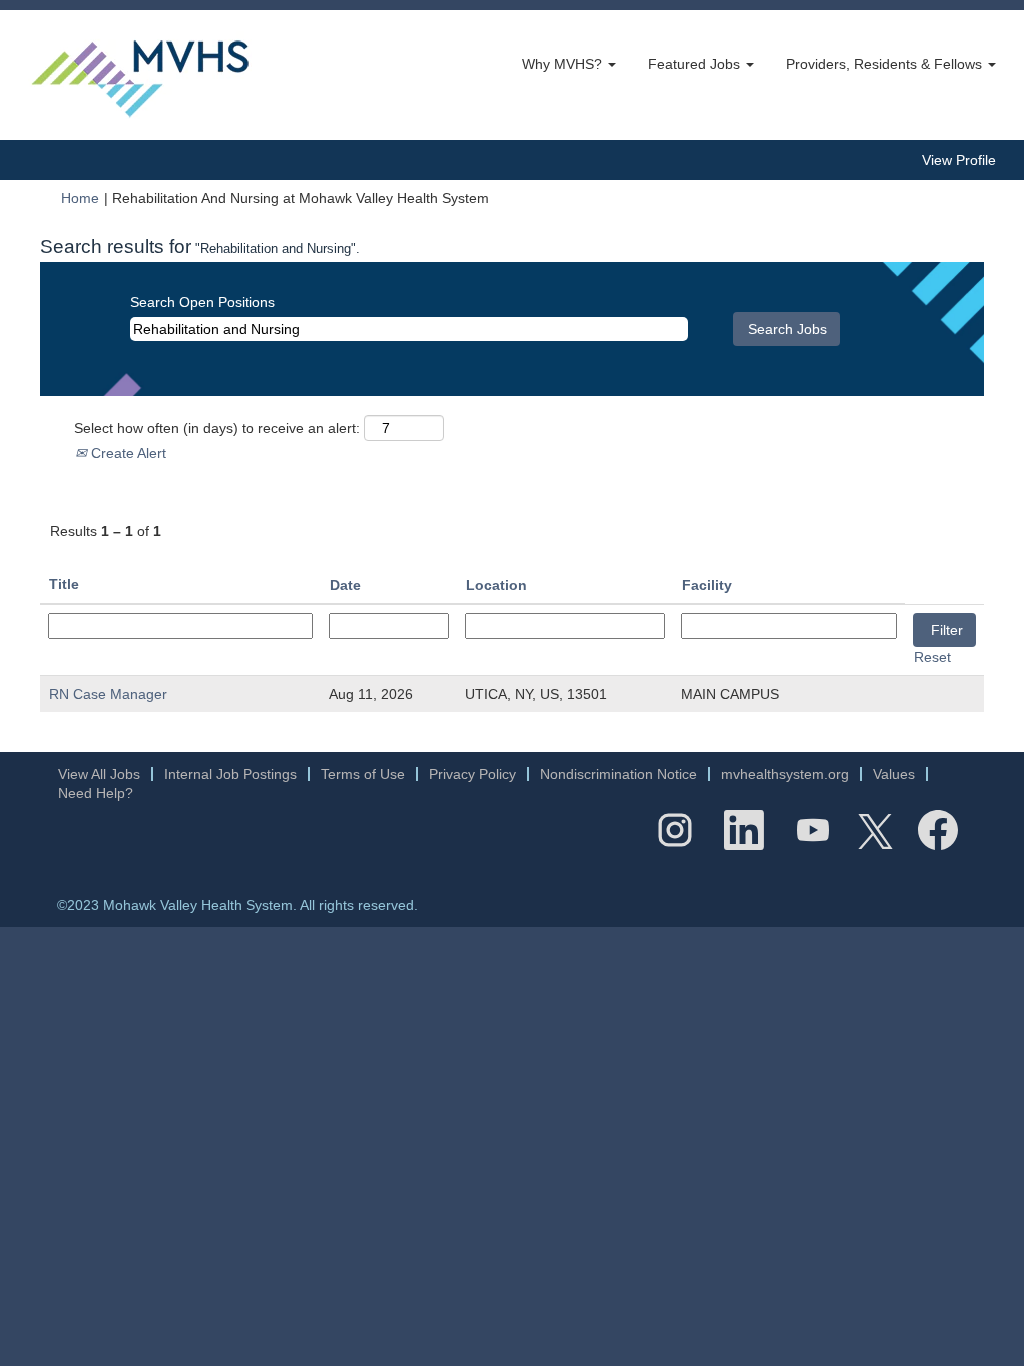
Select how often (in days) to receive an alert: (217, 428)
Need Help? (95, 793)
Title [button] (64, 584)
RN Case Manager (108, 694)
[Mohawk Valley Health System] (140, 75)
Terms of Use (363, 774)
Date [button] (345, 585)
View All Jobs (99, 774)
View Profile (959, 160)
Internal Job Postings (230, 774)
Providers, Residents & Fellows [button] (886, 64)
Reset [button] (932, 657)
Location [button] (496, 585)
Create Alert (126, 453)
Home (80, 198)
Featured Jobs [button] (696, 64)
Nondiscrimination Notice (618, 774)
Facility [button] (707, 585)
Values (894, 774)
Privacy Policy (472, 774)
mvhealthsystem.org (785, 774)
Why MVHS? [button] (564, 64)
